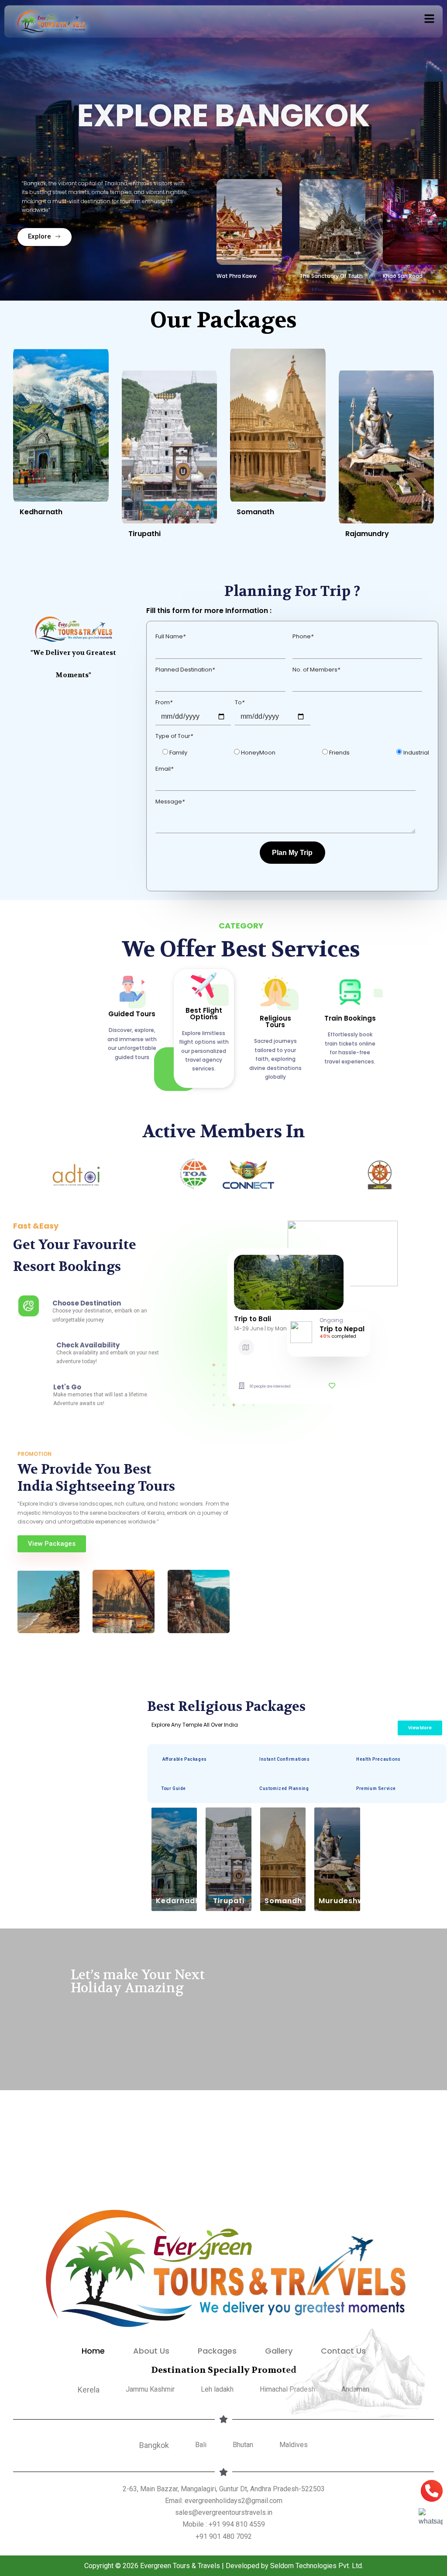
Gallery (279, 2351)
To (240, 702)
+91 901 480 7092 (224, 2536)
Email (164, 769)
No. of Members (316, 670)
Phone (303, 636)
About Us (151, 2351)
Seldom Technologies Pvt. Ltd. (317, 2566)
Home (93, 2351)
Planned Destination (185, 670)
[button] (430, 19)
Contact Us (343, 2351)
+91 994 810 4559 (237, 2524)
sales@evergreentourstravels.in (224, 2512)
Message (170, 802)
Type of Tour (174, 736)
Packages (217, 2351)
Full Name (170, 636)
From (164, 702)
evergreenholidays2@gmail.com (234, 2501)
